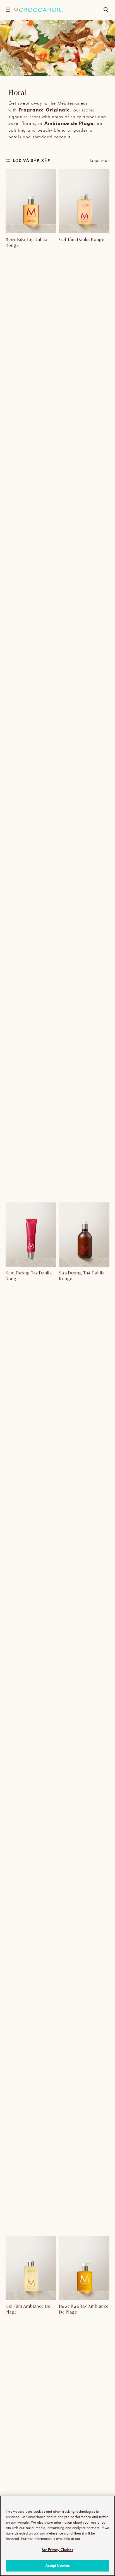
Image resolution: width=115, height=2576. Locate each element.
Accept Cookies (58, 2565)
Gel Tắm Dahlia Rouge (82, 239)
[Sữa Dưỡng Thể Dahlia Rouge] (84, 1235)
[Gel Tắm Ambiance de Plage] (31, 2268)
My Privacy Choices (57, 2550)
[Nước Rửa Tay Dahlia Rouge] (31, 201)
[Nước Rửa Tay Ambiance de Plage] (84, 2268)
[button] (8, 10)
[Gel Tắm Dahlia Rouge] (84, 201)
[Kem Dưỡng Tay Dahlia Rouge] (31, 1235)
